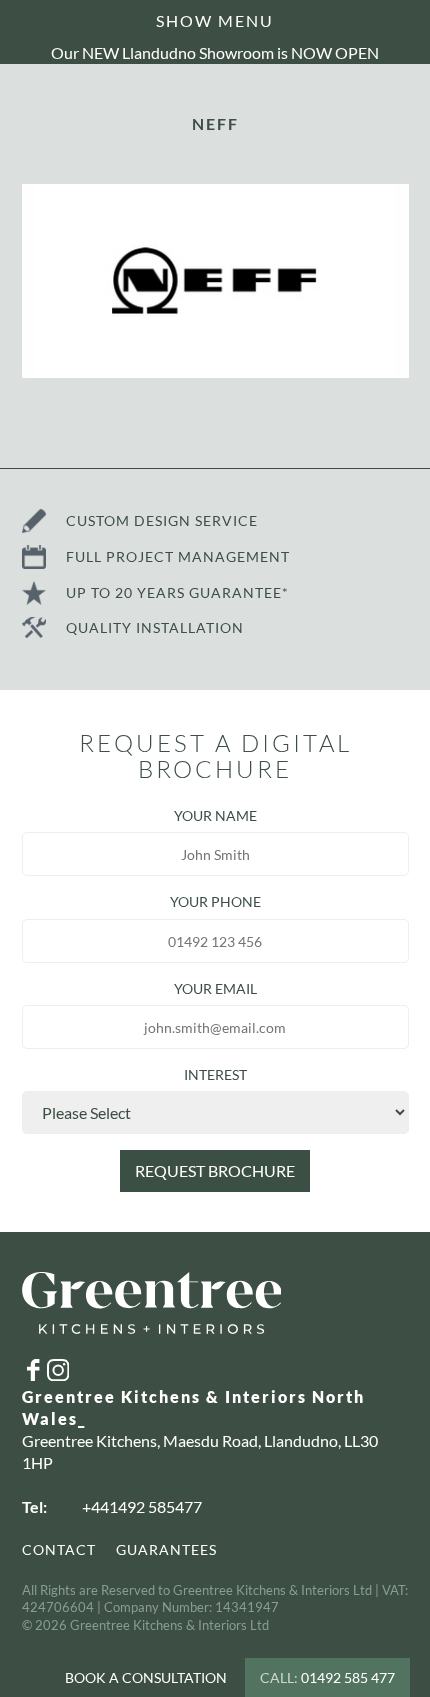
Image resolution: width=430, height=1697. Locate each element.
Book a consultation (146, 1677)
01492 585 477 (327, 1677)
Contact (59, 1549)
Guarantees (166, 1549)
